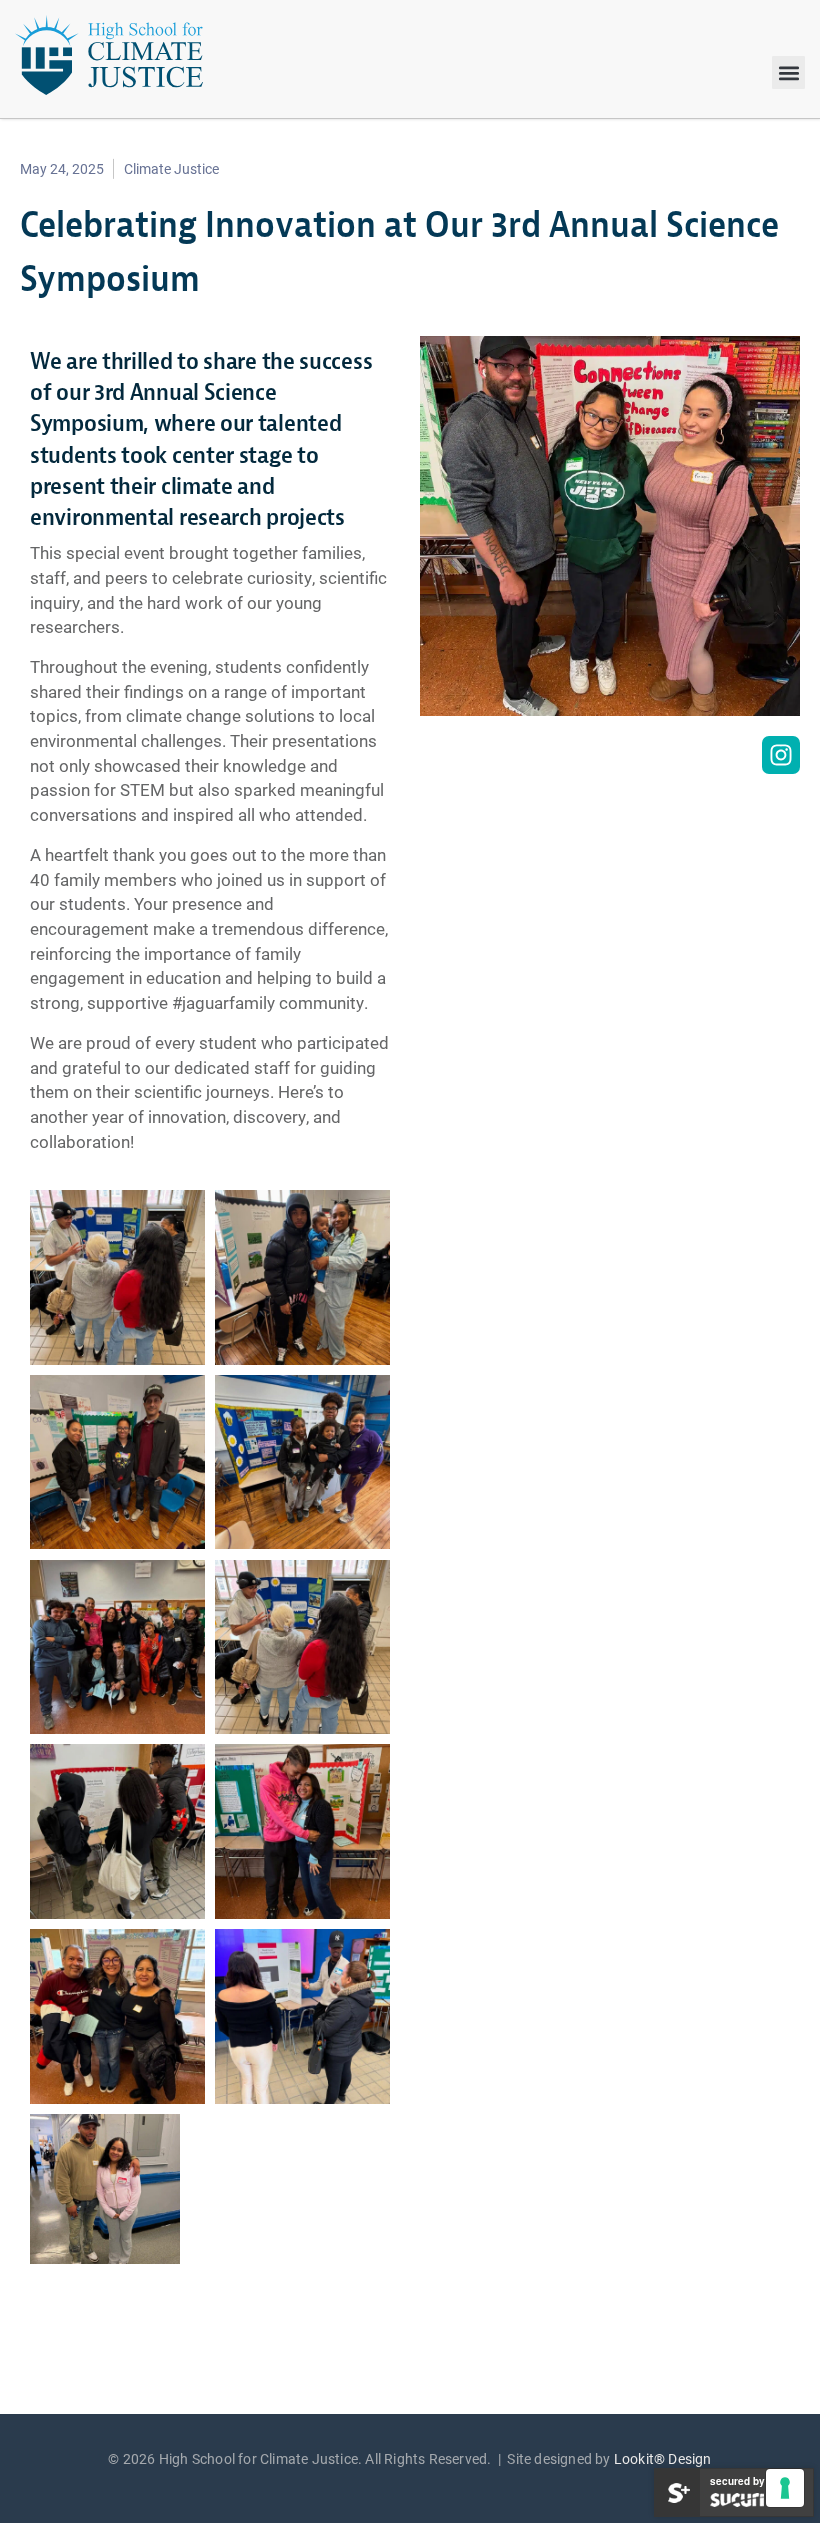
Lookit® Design (663, 2458)
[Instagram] (781, 755)
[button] (788, 72)
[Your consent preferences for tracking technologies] (785, 2488)
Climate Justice (171, 168)
